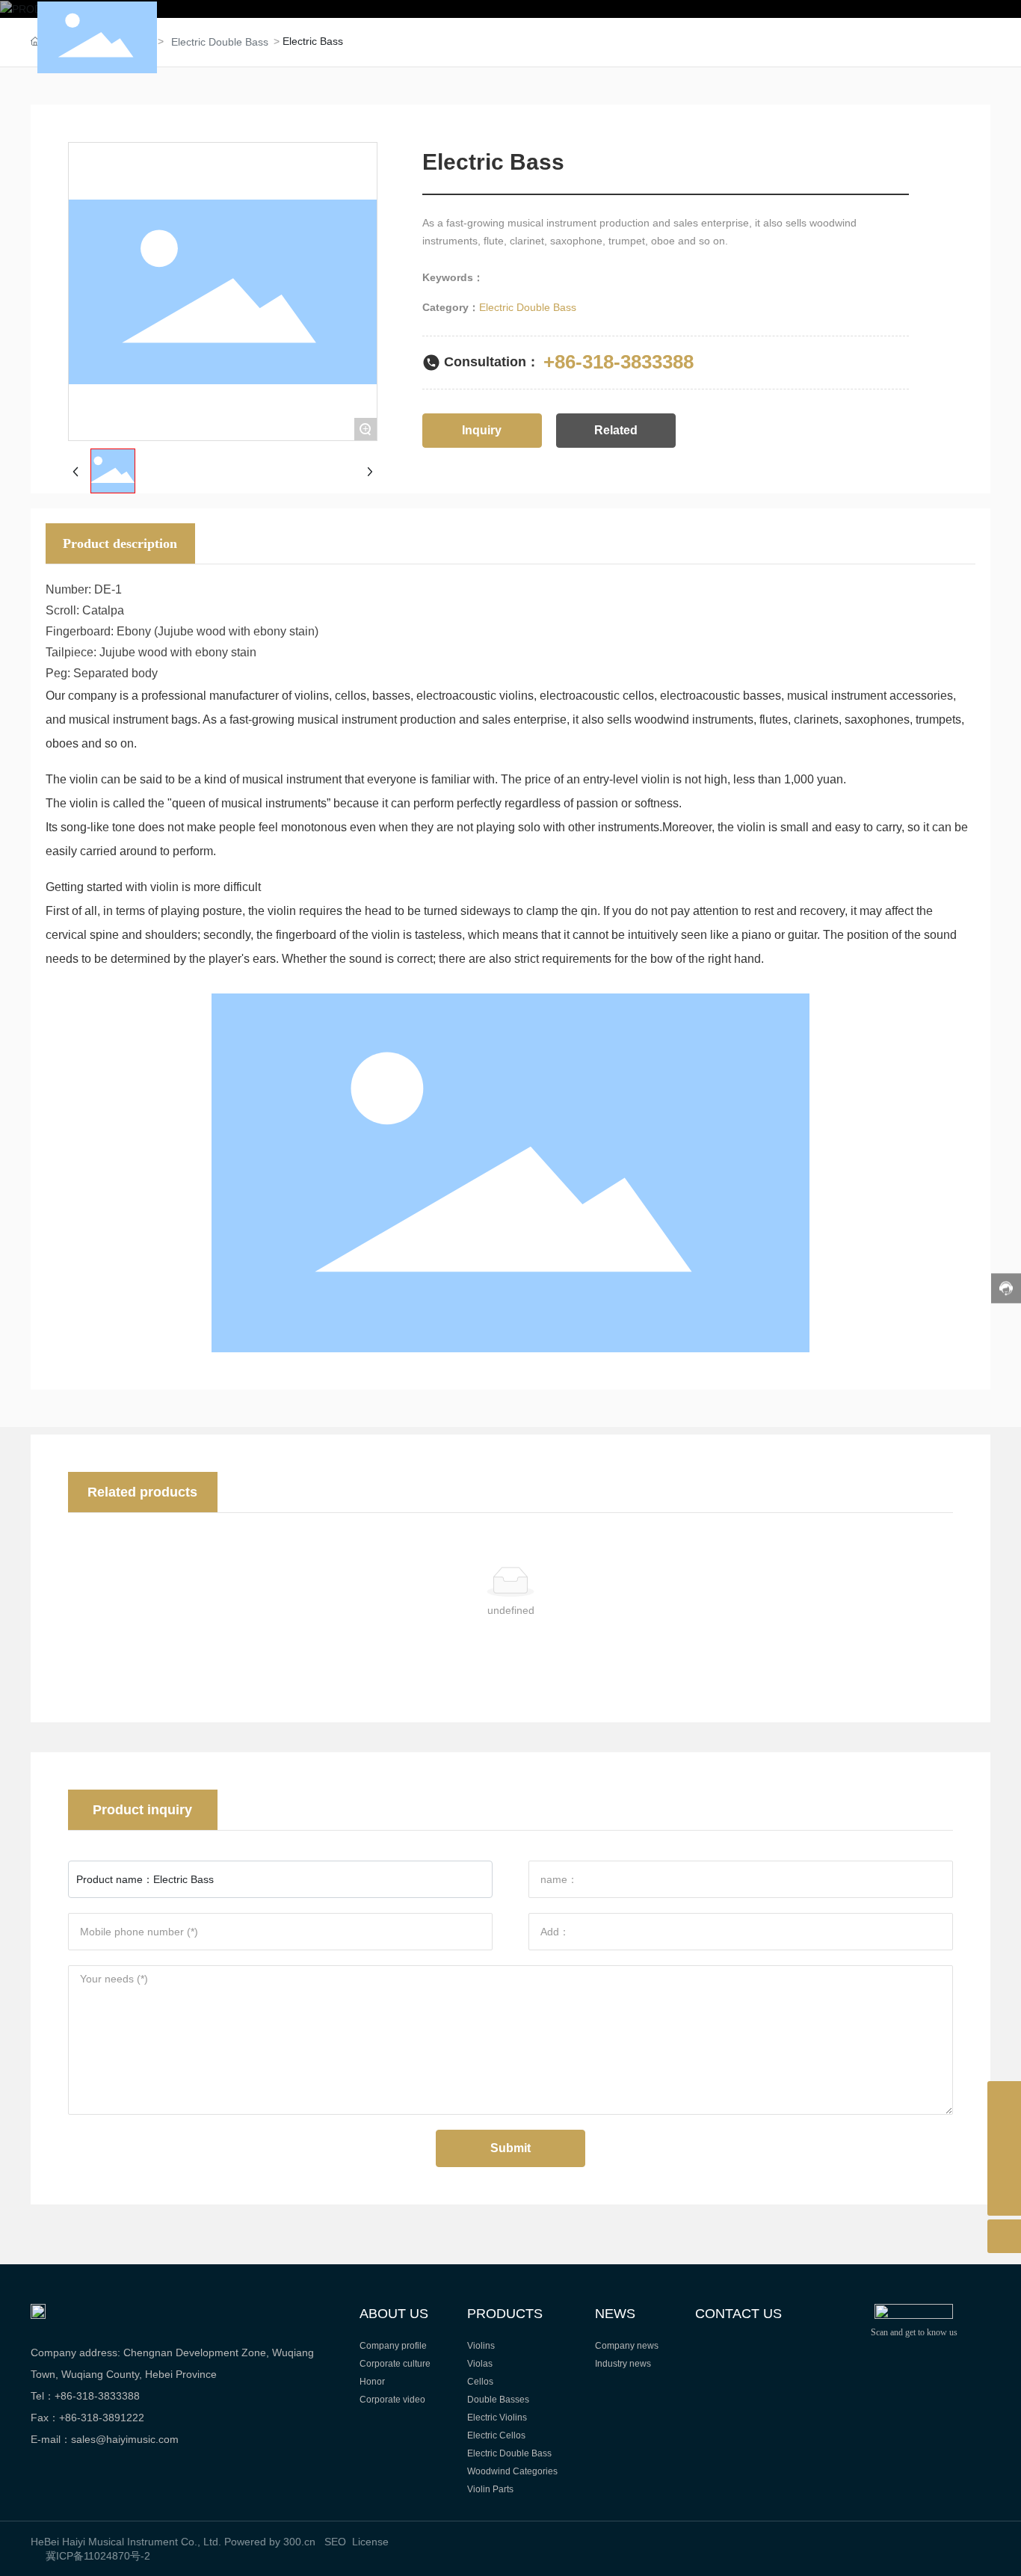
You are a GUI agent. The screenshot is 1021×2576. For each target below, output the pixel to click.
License (370, 2542)
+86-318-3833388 (619, 362)
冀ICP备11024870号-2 (98, 2556)
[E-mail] (1004, 2165)
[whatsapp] (1004, 2098)
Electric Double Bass (528, 307)
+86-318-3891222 (102, 2418)
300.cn (299, 2542)
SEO (335, 2542)
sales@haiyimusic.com (125, 2439)
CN (912, 37)
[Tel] (1004, 2132)
